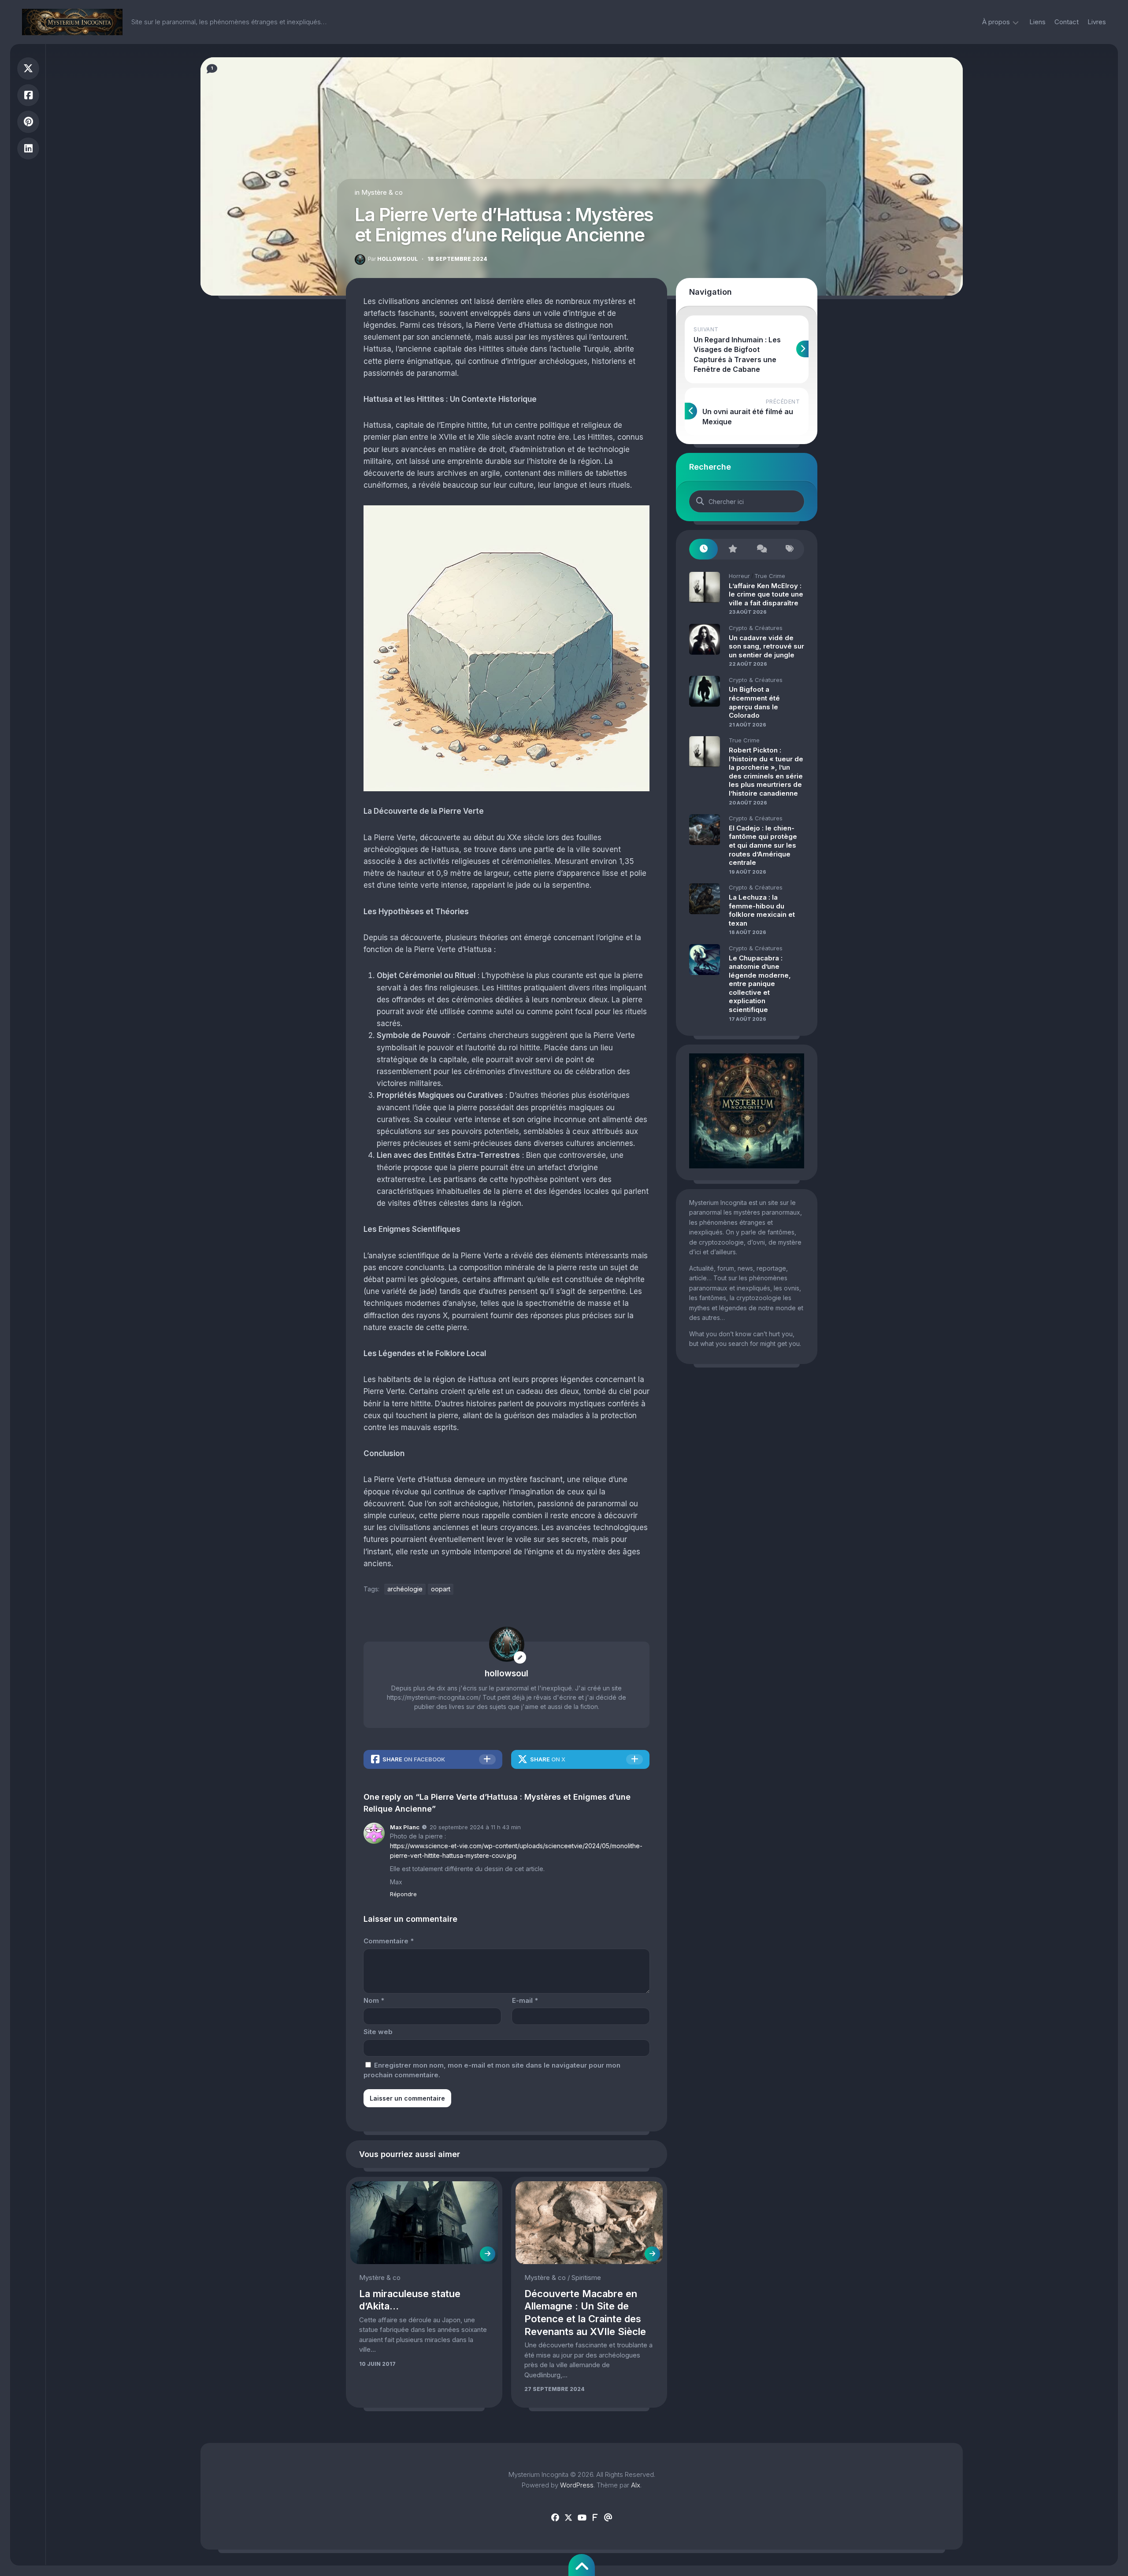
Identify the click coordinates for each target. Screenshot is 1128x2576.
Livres (1097, 22)
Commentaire (389, 1941)
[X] (568, 2518)
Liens (1037, 22)
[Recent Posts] (703, 549)
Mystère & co (382, 192)
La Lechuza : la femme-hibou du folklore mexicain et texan (762, 910)
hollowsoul (393, 259)
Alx (636, 2485)
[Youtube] (582, 2518)
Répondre (403, 1894)
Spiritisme (586, 2278)
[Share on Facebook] (28, 95)
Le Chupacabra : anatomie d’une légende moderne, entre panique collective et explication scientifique (760, 984)
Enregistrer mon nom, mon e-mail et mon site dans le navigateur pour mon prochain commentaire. (492, 2070)
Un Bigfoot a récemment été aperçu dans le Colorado (754, 702)
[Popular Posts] (732, 549)
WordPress (577, 2485)
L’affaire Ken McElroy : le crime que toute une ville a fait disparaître (766, 594)
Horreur (739, 576)
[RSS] (595, 2518)
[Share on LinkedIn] (28, 149)
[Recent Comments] (761, 549)
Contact (1067, 22)
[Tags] (790, 549)
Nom (374, 2000)
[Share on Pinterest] (28, 122)
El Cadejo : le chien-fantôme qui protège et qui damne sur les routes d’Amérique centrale (763, 845)
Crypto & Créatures (756, 628)
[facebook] (555, 2518)
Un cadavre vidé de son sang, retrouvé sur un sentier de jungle (766, 646)
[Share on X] (28, 69)
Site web (378, 2032)
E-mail (525, 2000)
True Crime (770, 576)
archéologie (405, 1589)
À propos (996, 22)
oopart (441, 1589)
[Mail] (608, 2518)
